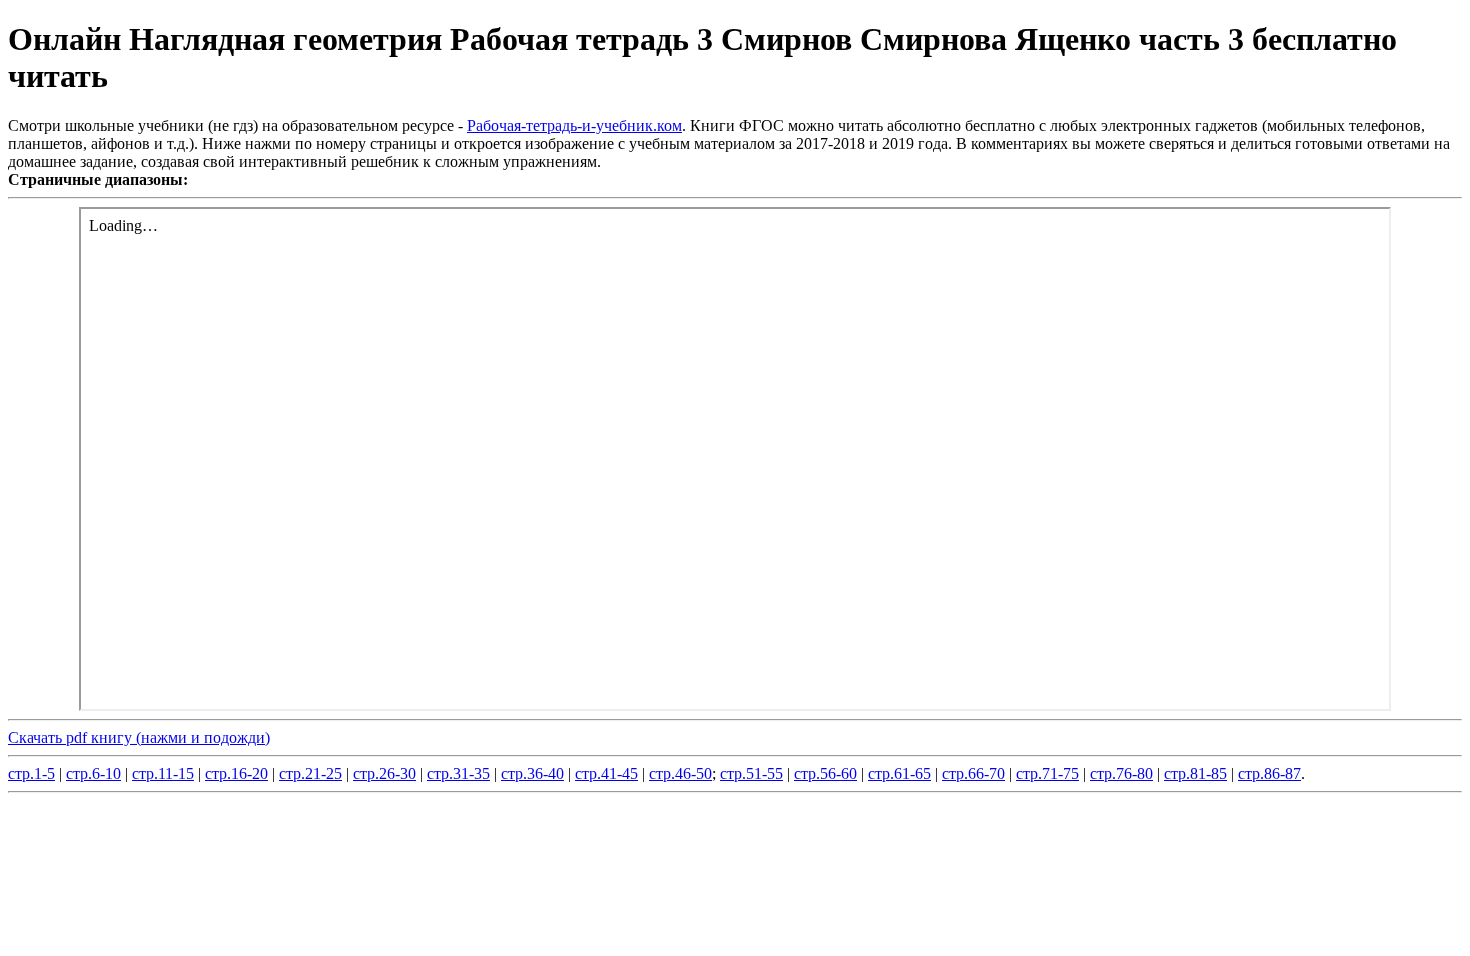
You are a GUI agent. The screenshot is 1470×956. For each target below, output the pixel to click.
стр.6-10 (93, 773)
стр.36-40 (532, 773)
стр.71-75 (1047, 773)
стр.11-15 (163, 773)
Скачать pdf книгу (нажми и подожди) (139, 737)
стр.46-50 (680, 773)
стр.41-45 (606, 773)
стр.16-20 (236, 773)
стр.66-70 (973, 773)
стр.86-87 (1269, 773)
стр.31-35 (458, 773)
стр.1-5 (31, 773)
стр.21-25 (310, 773)
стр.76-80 (1121, 773)
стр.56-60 (825, 773)
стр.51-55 (751, 773)
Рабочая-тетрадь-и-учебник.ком (574, 125)
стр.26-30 (384, 773)
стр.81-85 (1195, 773)
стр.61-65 (899, 773)
